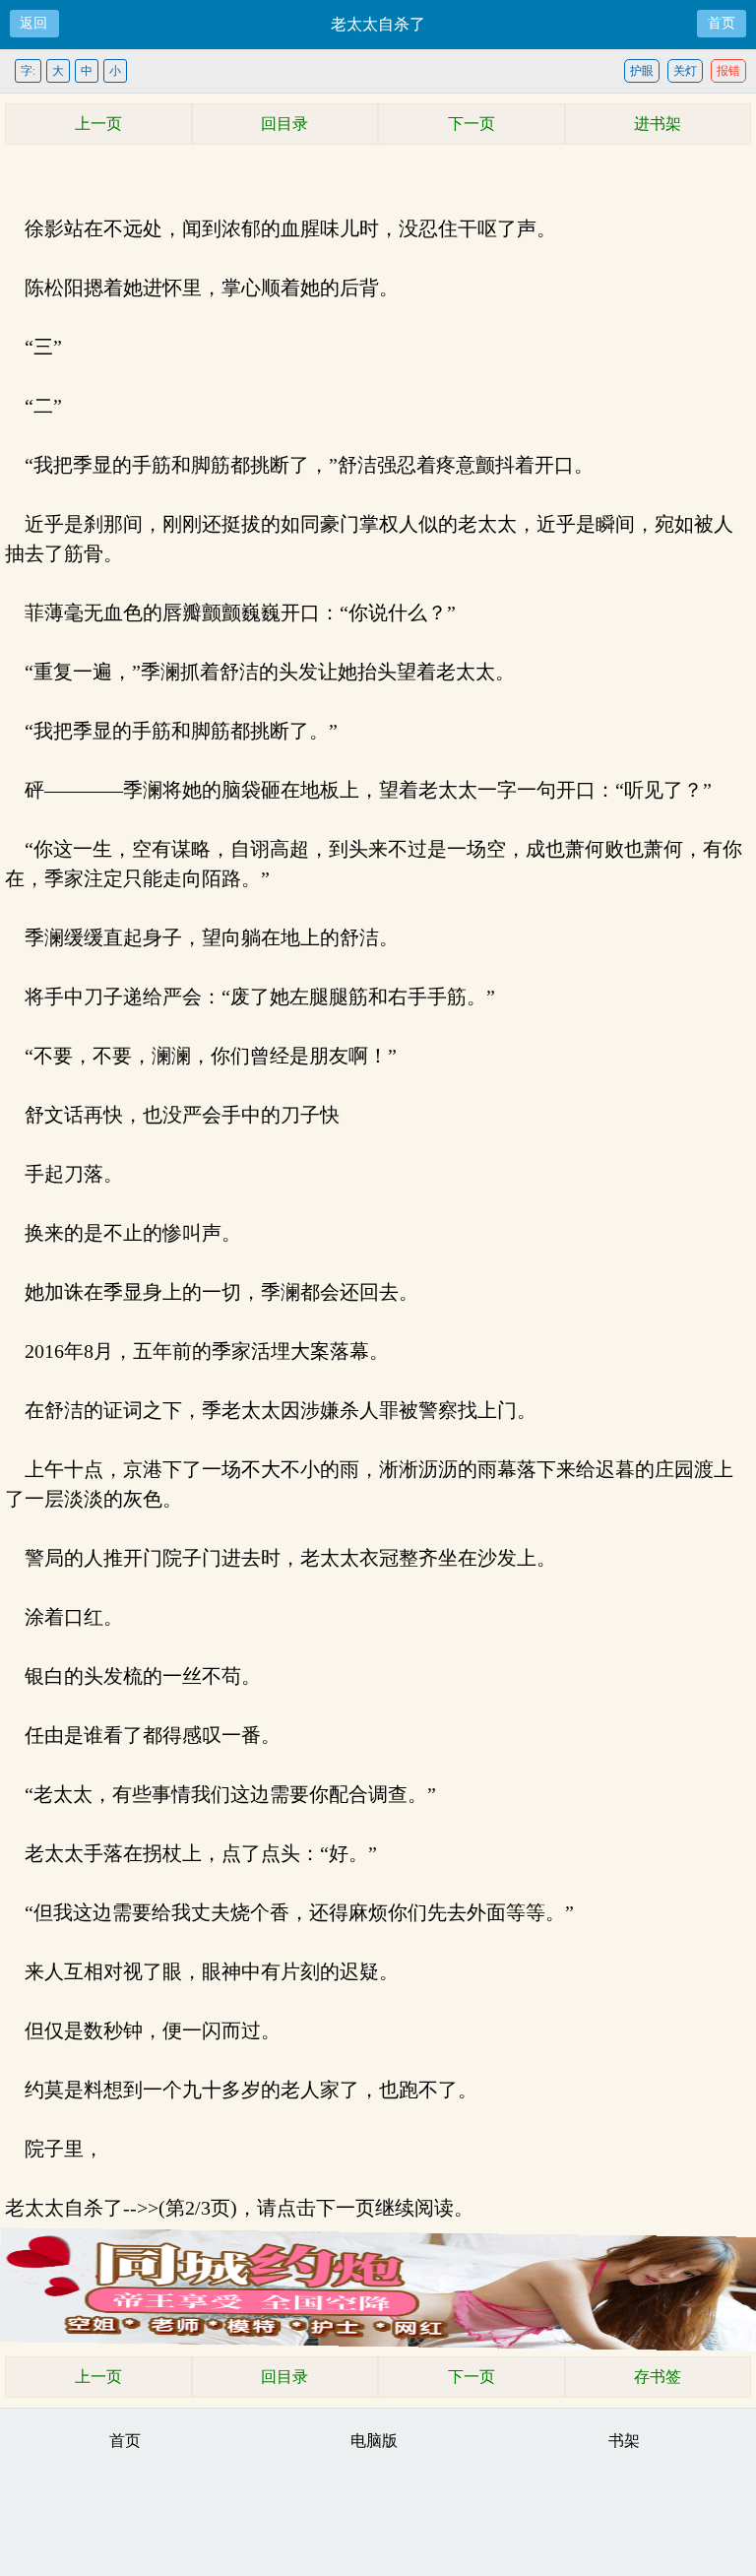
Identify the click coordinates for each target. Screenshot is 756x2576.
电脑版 (374, 2441)
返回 (33, 23)
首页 (722, 23)
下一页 (472, 124)
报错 (728, 71)
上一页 (98, 124)
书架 (624, 2441)
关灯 (685, 71)
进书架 (658, 124)
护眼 (642, 71)
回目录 (284, 124)
